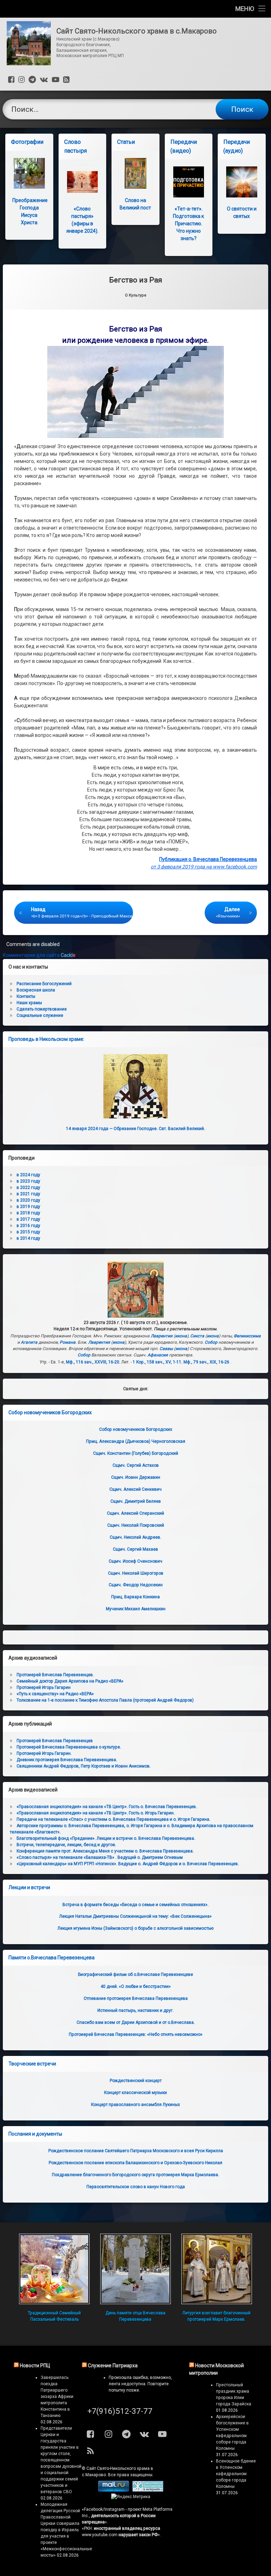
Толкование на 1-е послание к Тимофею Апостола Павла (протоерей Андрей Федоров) (105, 1700)
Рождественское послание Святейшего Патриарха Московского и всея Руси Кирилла (136, 2151)
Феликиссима (247, 1336)
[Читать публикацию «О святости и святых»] (242, 182)
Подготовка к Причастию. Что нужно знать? (188, 224)
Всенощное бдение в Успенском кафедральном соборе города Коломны (236, 2474)
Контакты (26, 996)
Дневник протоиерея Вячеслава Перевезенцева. (67, 1760)
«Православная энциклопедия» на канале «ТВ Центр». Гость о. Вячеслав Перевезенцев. (107, 1807)
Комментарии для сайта (39, 955)
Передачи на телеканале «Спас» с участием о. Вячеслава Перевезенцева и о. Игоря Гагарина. (113, 1819)
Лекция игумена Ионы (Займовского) (135, 1928)
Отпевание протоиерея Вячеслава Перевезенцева (136, 1998)
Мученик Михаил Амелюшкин (136, 1609)
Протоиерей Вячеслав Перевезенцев (55, 1741)
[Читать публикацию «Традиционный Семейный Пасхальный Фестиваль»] (54, 2269)
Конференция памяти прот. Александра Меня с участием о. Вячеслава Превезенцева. (105, 1851)
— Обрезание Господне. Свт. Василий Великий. (135, 1129)
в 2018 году (28, 1213)
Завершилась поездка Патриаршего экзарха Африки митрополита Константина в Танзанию (57, 2397)
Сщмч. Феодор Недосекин (136, 1585)
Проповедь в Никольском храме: (46, 1039)
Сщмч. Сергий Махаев (135, 1549)
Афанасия (158, 1355)
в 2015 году (28, 1232)
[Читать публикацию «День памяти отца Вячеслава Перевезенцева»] (135, 2269)
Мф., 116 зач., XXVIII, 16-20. (93, 1362)
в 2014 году (28, 1238)
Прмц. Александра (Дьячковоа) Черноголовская (136, 1441)
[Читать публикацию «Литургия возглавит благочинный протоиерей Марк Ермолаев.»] (217, 2269)
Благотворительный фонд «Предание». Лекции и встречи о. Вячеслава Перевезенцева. (106, 1838)
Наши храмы (29, 1003)
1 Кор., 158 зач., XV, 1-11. (158, 1362)
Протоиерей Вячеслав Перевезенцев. (55, 1675)
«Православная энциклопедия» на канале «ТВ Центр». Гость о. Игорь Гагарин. (96, 1813)
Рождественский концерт (136, 2081)
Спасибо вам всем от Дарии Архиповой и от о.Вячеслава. (136, 2022)
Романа (68, 1342)
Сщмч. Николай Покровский (136, 1525)
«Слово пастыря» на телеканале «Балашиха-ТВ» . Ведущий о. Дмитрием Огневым (100, 1857)
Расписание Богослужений (44, 984)
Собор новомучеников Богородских (50, 1412)
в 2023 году (28, 1181)
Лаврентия (162, 1336)
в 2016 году (28, 1226)
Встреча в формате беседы (135, 1905)
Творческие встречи (32, 2064)
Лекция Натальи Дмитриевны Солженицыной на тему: (135, 1916)
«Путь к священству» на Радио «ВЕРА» (55, 1694)
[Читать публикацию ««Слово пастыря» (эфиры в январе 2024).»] (82, 182)
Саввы (166, 1349)
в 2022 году (28, 1188)
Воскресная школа (36, 990)
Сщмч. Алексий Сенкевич (135, 1489)
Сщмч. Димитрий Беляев (136, 1501)
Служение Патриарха (113, 2366)
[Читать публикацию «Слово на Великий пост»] (135, 173)
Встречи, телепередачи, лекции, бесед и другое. (66, 1845)
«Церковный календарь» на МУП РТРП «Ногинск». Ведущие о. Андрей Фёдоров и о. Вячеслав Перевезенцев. (128, 1864)
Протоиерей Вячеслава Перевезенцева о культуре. (69, 1747)
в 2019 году (28, 1207)
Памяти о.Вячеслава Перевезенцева (52, 1958)
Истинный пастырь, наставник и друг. (135, 2010)
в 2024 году (28, 1175)
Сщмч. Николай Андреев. (135, 1537)
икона (181, 1336)
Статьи (126, 142)
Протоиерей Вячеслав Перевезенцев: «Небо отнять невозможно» (136, 2034)
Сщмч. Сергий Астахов (136, 1465)
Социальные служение (40, 1015)
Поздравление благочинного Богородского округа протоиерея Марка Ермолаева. (135, 2175)
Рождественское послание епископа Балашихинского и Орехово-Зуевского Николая (135, 2163)
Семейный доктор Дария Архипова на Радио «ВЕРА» (70, 1681)
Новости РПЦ (35, 2366)
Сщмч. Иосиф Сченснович (135, 1561)
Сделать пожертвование (42, 1009)
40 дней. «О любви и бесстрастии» (136, 1986)
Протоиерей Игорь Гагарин (44, 1687)
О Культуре (136, 295)
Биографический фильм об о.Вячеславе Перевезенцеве (135, 1974)
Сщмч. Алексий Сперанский (135, 1513)
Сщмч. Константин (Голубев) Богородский (136, 1453)
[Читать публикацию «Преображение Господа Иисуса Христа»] (29, 173)
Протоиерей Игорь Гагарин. (44, 1753)
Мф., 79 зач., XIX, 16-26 (206, 1362)
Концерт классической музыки (135, 2093)
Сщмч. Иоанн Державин (136, 1477)
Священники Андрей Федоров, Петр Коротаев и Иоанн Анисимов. (84, 1766)
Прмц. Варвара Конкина (135, 1597)
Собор (211, 1342)
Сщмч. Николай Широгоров (136, 1573)
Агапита (29, 1342)
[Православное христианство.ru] (148, 2490)
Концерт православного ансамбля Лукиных (135, 2105)
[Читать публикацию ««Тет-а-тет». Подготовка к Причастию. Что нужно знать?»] (189, 182)
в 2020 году (28, 1200)
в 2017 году (28, 1219)
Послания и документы (35, 2134)
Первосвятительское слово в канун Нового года (136, 2187)
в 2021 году (28, 1194)
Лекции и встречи (29, 1887)
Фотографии (27, 142)
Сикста (197, 1336)
